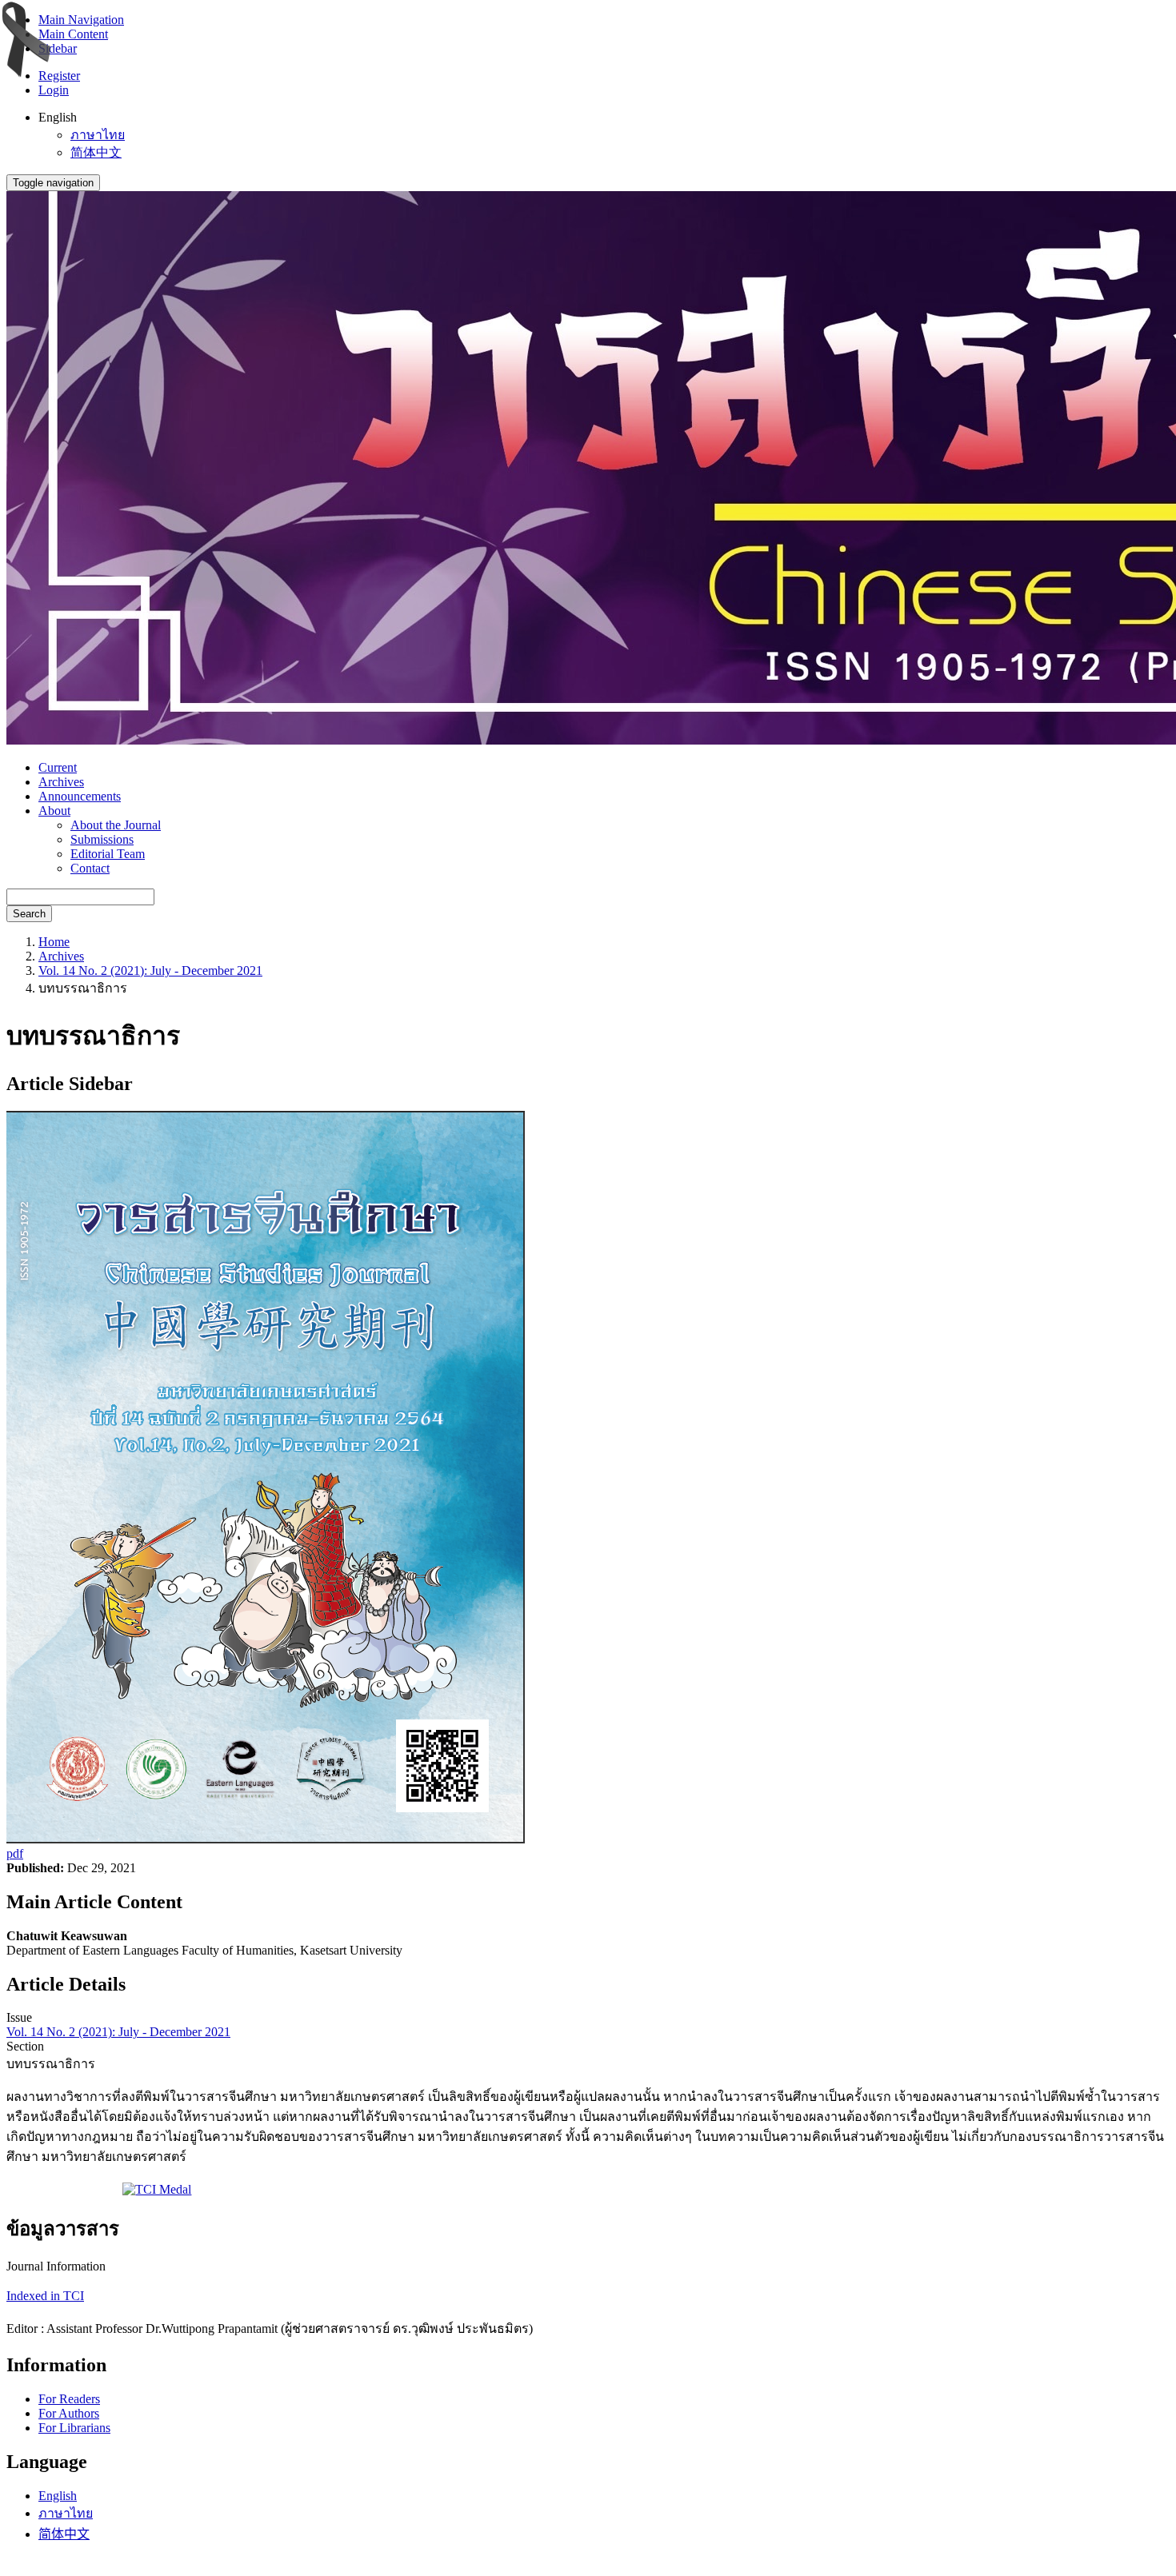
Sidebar (58, 48)
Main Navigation (81, 20)
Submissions (102, 839)
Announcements (80, 796)
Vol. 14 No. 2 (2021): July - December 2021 (150, 970)
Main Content (73, 34)
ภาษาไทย (98, 135)
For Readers (69, 2399)
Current (58, 767)
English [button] (58, 117)
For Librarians (74, 2428)
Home (54, 942)
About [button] (54, 811)
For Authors (69, 2413)
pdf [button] (15, 1853)
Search (29, 914)
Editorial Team (108, 854)
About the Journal (116, 825)
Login (54, 90)
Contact (90, 868)
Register (59, 76)
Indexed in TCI (45, 2296)
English (58, 2496)
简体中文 (96, 152)
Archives (61, 782)
